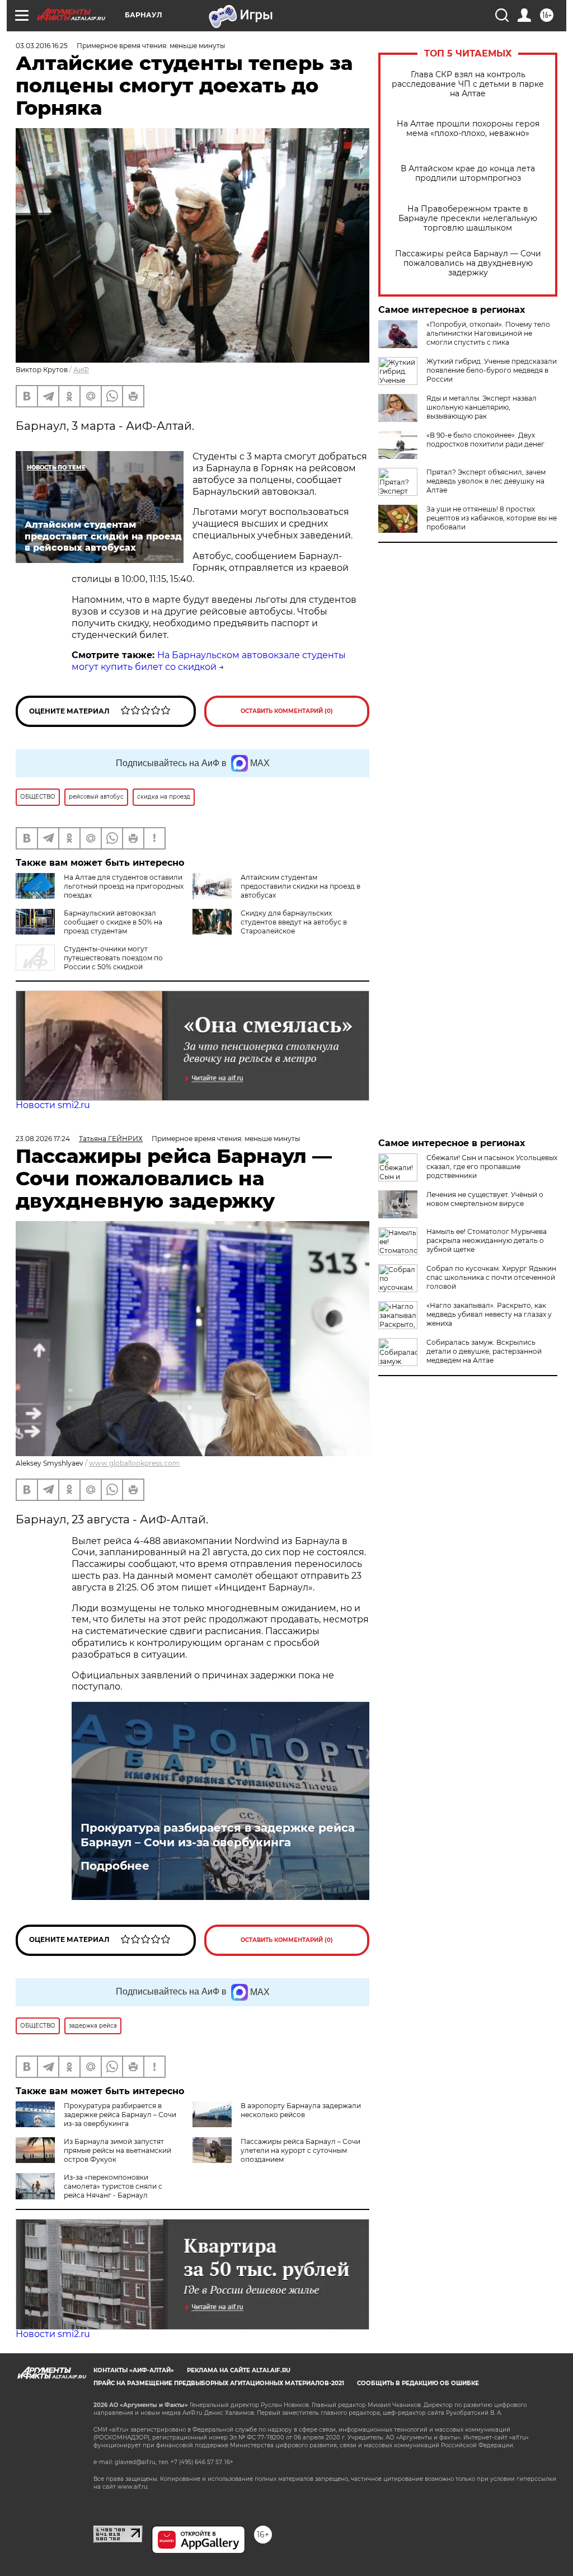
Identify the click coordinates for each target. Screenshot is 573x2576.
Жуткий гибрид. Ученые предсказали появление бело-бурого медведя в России (492, 370)
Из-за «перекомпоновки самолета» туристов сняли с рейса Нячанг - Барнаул (113, 2186)
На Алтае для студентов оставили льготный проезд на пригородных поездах (124, 886)
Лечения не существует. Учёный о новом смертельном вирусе (485, 1199)
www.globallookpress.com (134, 1463)
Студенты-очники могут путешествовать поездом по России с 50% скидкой (113, 958)
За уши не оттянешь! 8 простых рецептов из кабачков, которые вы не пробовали (492, 518)
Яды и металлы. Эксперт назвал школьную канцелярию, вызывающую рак (482, 407)
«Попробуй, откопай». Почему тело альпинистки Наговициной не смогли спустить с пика (488, 333)
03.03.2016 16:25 (42, 46)
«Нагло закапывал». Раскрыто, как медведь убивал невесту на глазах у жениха (489, 1314)
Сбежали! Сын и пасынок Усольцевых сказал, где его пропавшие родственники (492, 1167)
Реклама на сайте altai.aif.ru (239, 2370)
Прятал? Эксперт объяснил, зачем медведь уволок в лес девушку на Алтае (486, 481)
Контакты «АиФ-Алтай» (134, 2370)
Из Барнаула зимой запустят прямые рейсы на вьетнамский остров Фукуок (118, 2150)
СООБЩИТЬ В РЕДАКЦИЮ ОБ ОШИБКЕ (418, 2383)
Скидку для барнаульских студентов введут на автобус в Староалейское (294, 922)
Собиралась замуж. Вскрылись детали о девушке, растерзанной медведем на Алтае (484, 1351)
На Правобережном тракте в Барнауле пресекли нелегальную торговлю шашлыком (468, 219)
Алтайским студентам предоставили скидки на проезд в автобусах (300, 886)
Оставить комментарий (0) (287, 711)
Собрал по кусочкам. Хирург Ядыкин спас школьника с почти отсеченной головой (491, 1277)
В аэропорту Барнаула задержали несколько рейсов (301, 2110)
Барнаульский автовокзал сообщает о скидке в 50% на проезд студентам (113, 922)
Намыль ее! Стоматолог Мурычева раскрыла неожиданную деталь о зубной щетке (487, 1240)
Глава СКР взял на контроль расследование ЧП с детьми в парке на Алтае (468, 84)
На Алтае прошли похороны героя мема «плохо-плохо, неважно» (468, 129)
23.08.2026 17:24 (43, 1139)
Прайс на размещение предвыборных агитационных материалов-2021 (219, 2383)
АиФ (81, 370)
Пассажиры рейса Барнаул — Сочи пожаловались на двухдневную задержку (468, 263)
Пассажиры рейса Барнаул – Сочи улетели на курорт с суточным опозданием (300, 2150)
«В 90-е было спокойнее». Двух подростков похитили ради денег (485, 440)
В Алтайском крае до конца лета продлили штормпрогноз (468, 173)
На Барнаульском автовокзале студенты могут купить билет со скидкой (209, 661)
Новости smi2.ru (53, 1105)
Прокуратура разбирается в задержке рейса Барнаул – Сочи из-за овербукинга (218, 1835)
